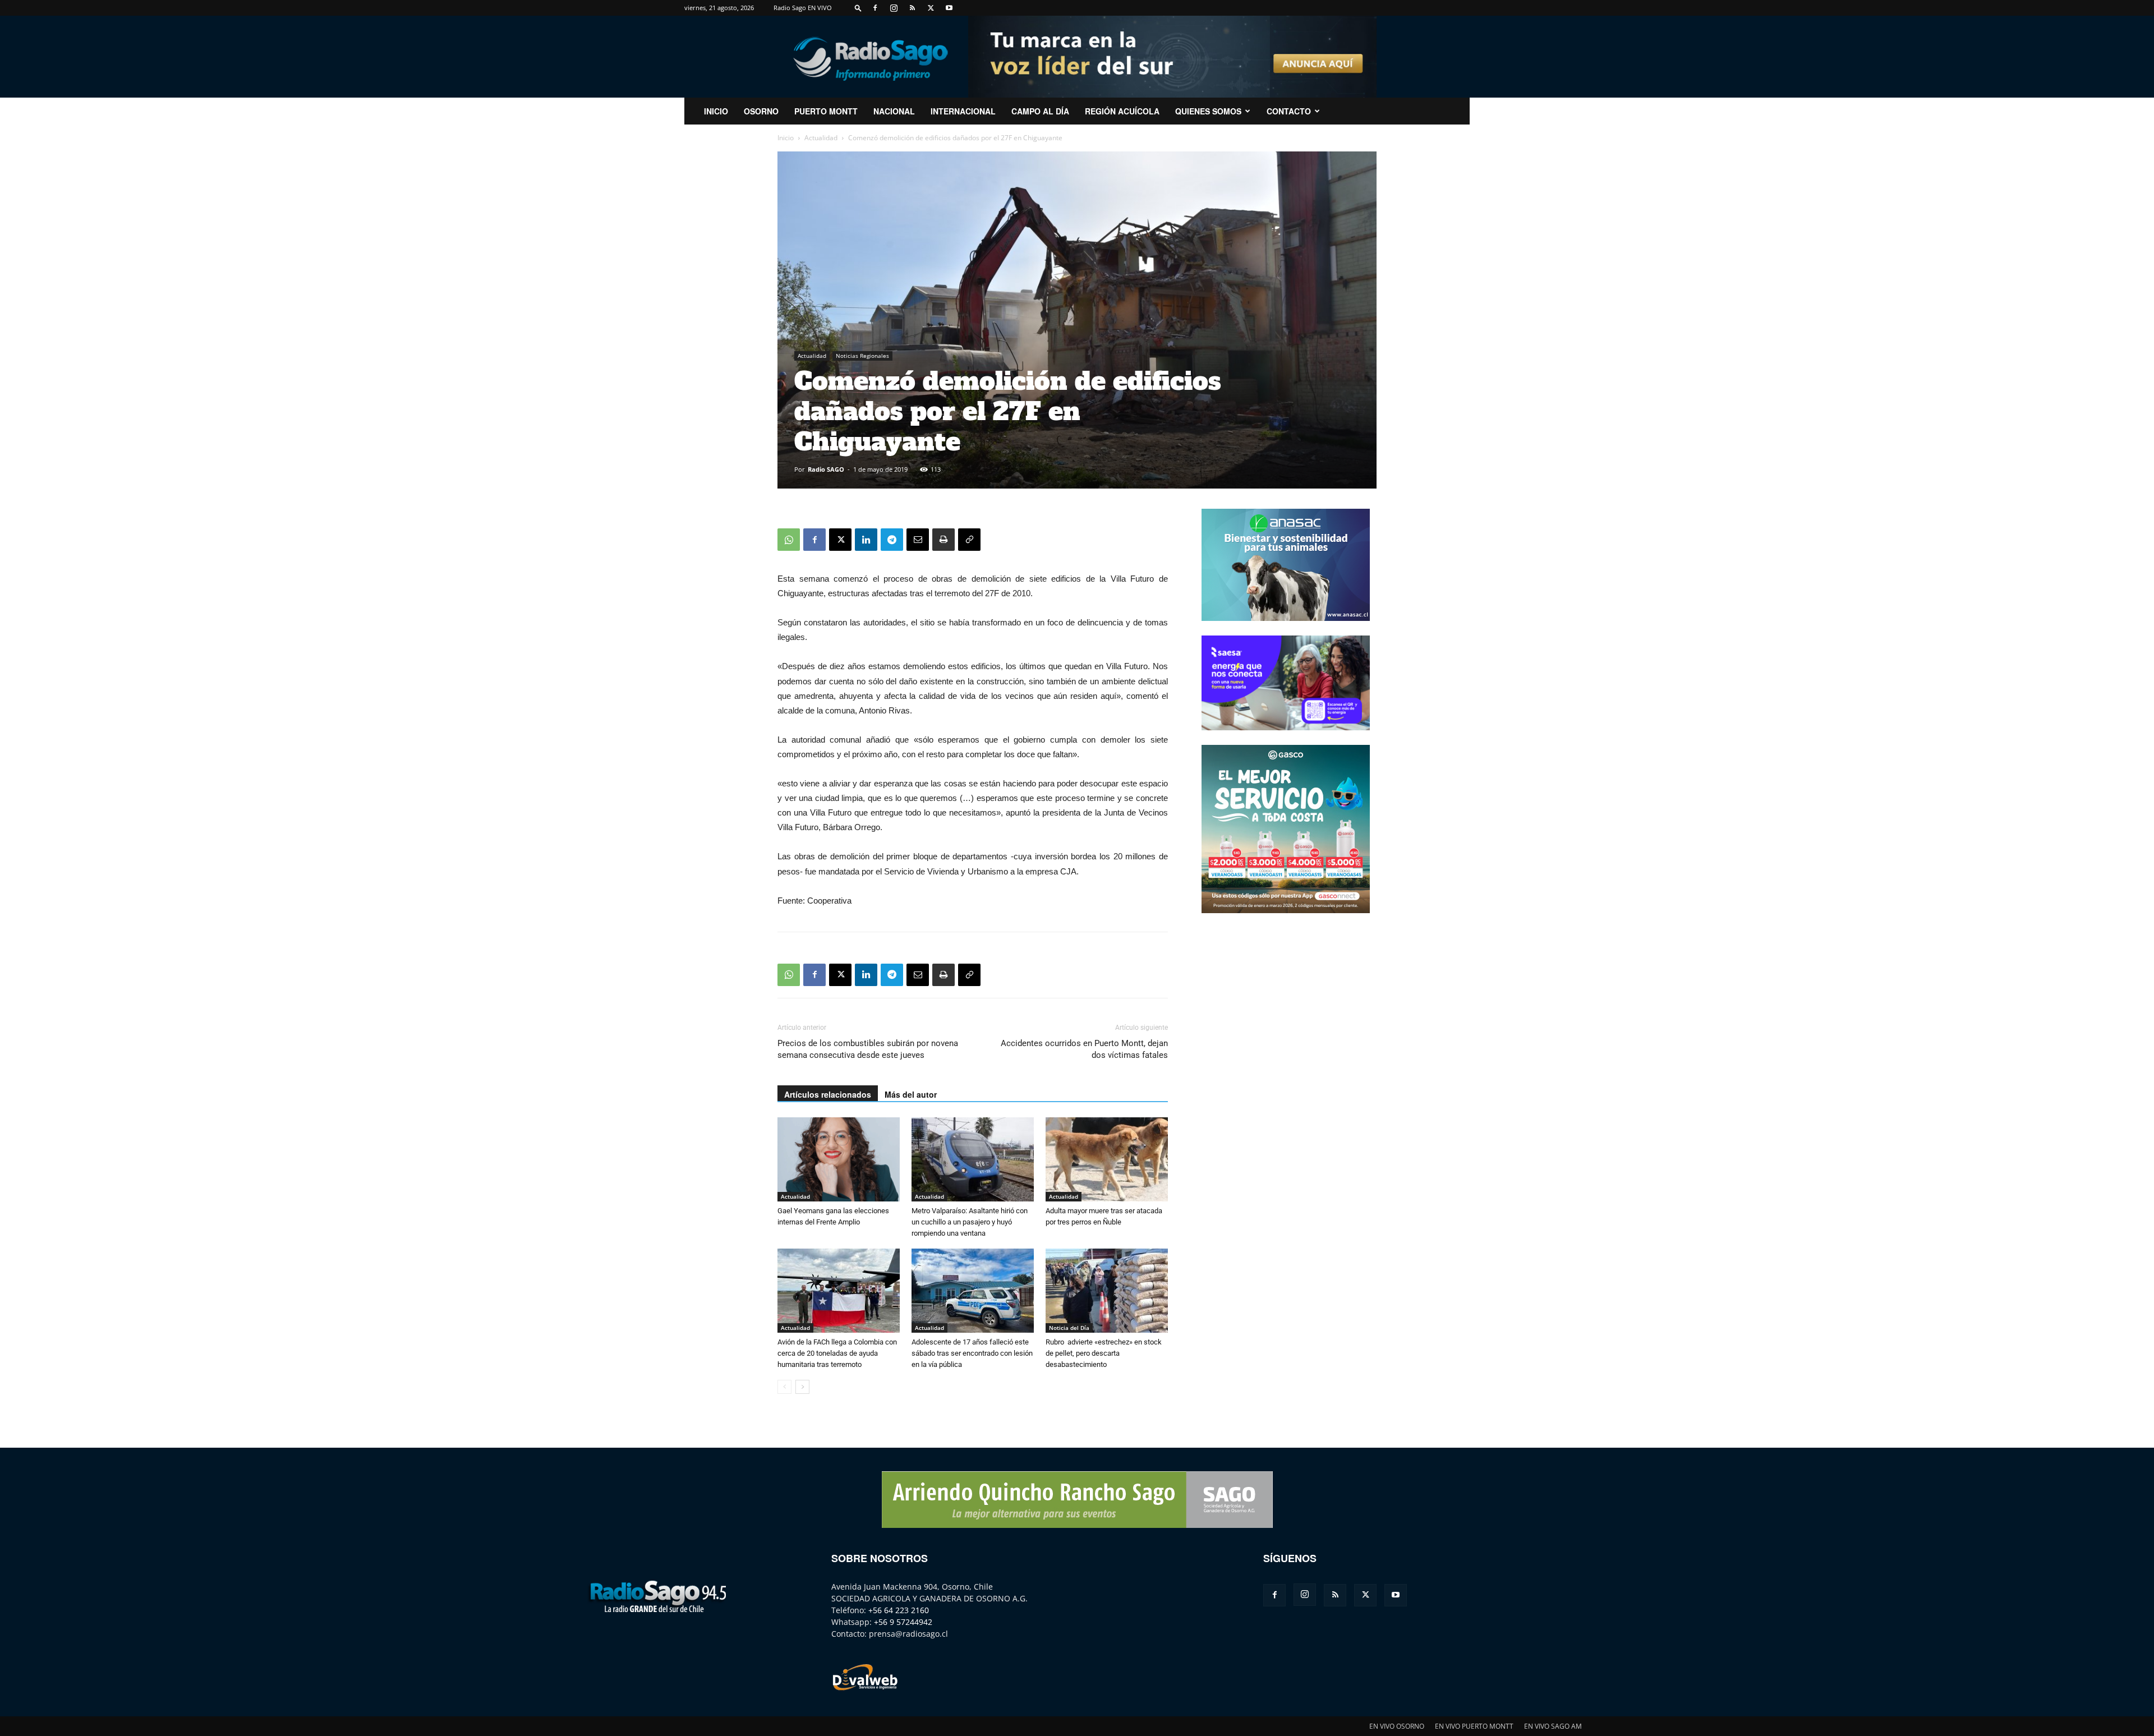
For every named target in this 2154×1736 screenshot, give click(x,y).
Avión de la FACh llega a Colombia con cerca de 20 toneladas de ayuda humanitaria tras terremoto (837, 1353)
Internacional (963, 111)
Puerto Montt (826, 111)
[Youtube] (949, 8)
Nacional (894, 111)
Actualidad (821, 138)
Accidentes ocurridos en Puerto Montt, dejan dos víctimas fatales (1084, 1049)
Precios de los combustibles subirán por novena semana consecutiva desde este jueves (868, 1049)
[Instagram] (894, 8)
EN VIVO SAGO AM (1553, 1726)
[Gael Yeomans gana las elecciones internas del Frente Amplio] (839, 1159)
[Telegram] (892, 540)
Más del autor (911, 1094)
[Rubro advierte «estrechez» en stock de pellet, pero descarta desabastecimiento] (1107, 1291)
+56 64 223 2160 (899, 1610)
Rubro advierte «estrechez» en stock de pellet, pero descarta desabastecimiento (1104, 1353)
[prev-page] (784, 1387)
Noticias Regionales (862, 356)
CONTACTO (1289, 111)
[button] (858, 8)
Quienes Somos (1208, 111)
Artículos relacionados (828, 1094)
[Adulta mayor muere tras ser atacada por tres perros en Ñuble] (1107, 1159)
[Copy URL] (969, 540)
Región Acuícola (1122, 111)
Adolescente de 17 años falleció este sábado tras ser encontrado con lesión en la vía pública (972, 1353)
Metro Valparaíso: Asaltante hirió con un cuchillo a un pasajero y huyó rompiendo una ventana (970, 1222)
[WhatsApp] (789, 540)
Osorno (761, 111)
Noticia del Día (1069, 1328)
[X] (931, 8)
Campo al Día (1040, 111)
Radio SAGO (826, 469)
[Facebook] (875, 8)
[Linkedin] (866, 540)
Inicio (786, 138)
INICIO (716, 111)
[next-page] (802, 1387)
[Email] (918, 540)
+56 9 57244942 (903, 1622)
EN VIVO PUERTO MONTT (1474, 1726)
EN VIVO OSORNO (1397, 1726)
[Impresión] (943, 540)
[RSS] (912, 8)
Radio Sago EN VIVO (803, 8)
